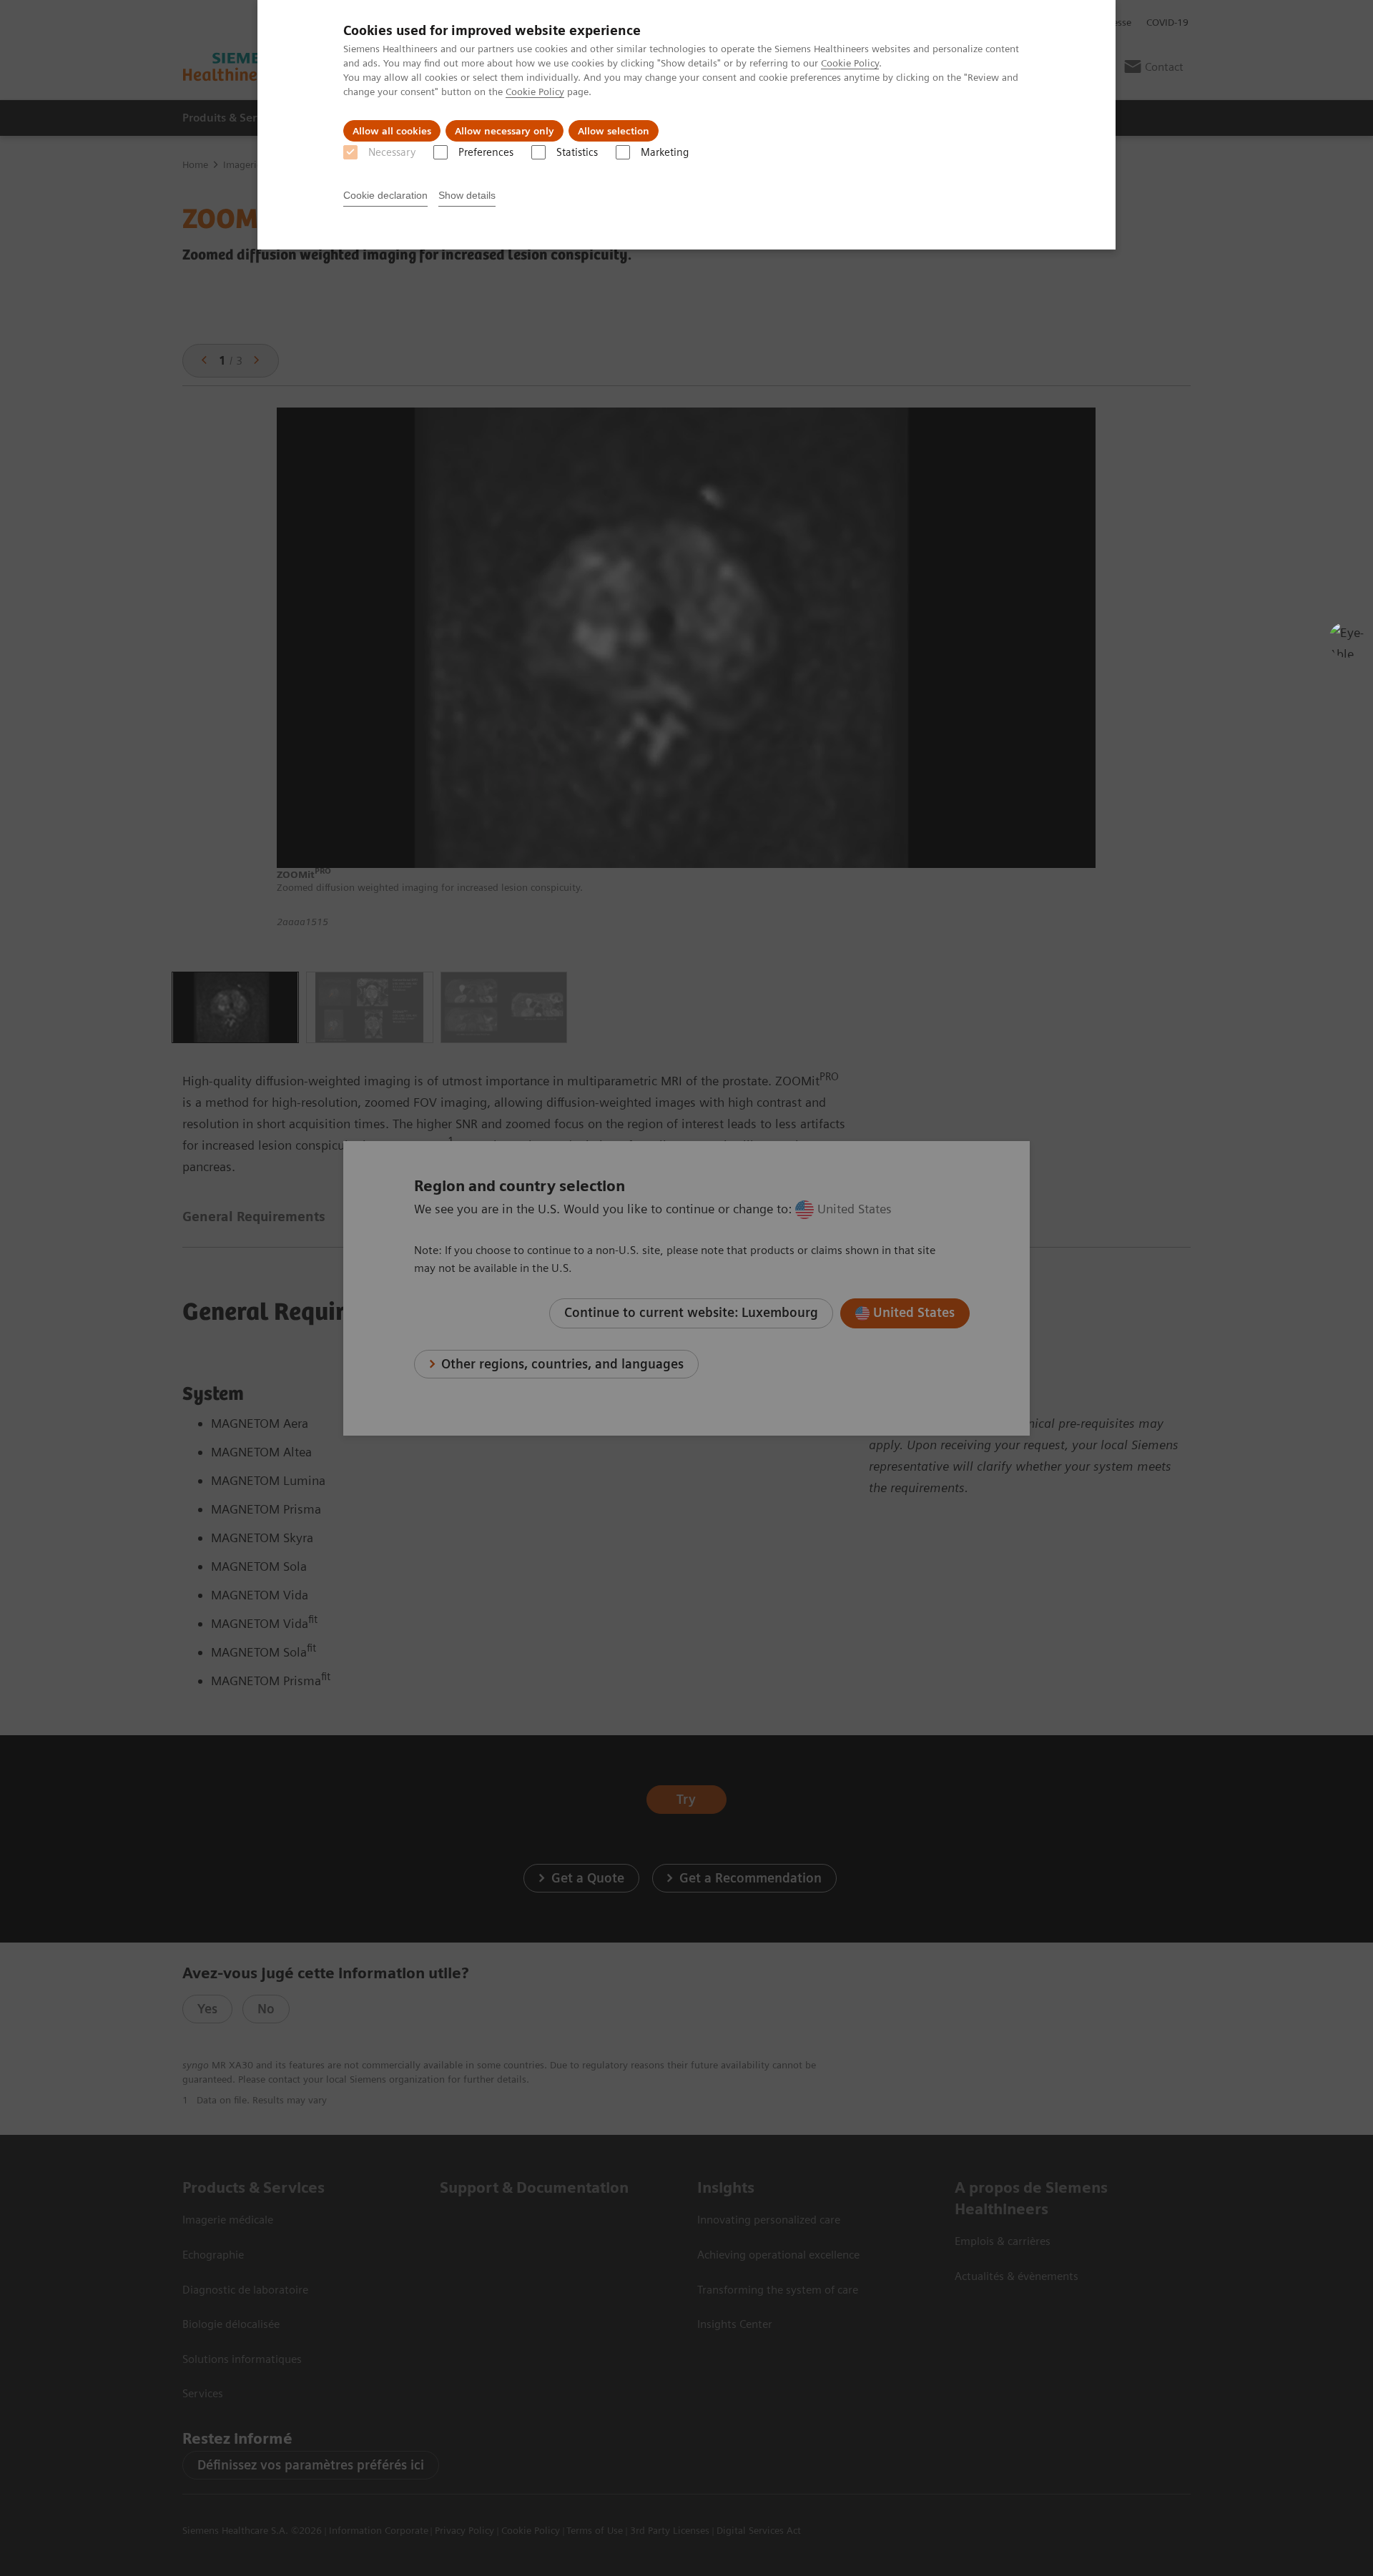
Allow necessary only (505, 131)
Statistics (577, 152)
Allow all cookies (392, 131)
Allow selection (614, 131)
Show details (467, 195)
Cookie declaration (385, 195)
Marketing (665, 152)
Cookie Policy (850, 63)
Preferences (486, 152)
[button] (1347, 640)
